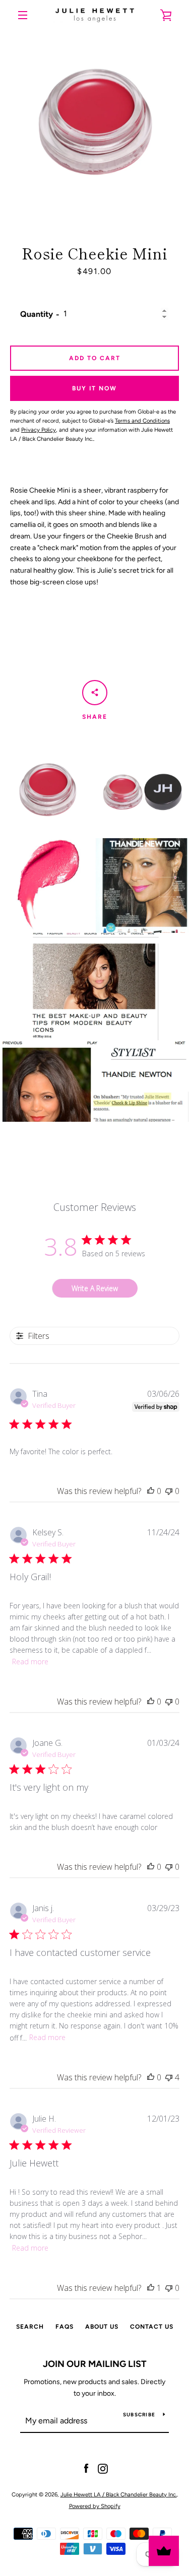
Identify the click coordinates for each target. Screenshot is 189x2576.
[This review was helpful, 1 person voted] (151, 2288)
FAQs (65, 2327)
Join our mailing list (95, 2364)
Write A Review (95, 1288)
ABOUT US (102, 2327)
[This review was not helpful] (169, 2077)
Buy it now (94, 388)
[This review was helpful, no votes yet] (151, 1491)
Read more (30, 1662)
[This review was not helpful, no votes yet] (169, 1491)
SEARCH (30, 2327)
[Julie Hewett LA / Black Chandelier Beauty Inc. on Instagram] (103, 2468)
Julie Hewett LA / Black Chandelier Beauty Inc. (119, 2494)
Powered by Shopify (95, 2506)
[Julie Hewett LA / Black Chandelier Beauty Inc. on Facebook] (86, 2468)
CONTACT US (152, 2327)
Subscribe (139, 2415)
